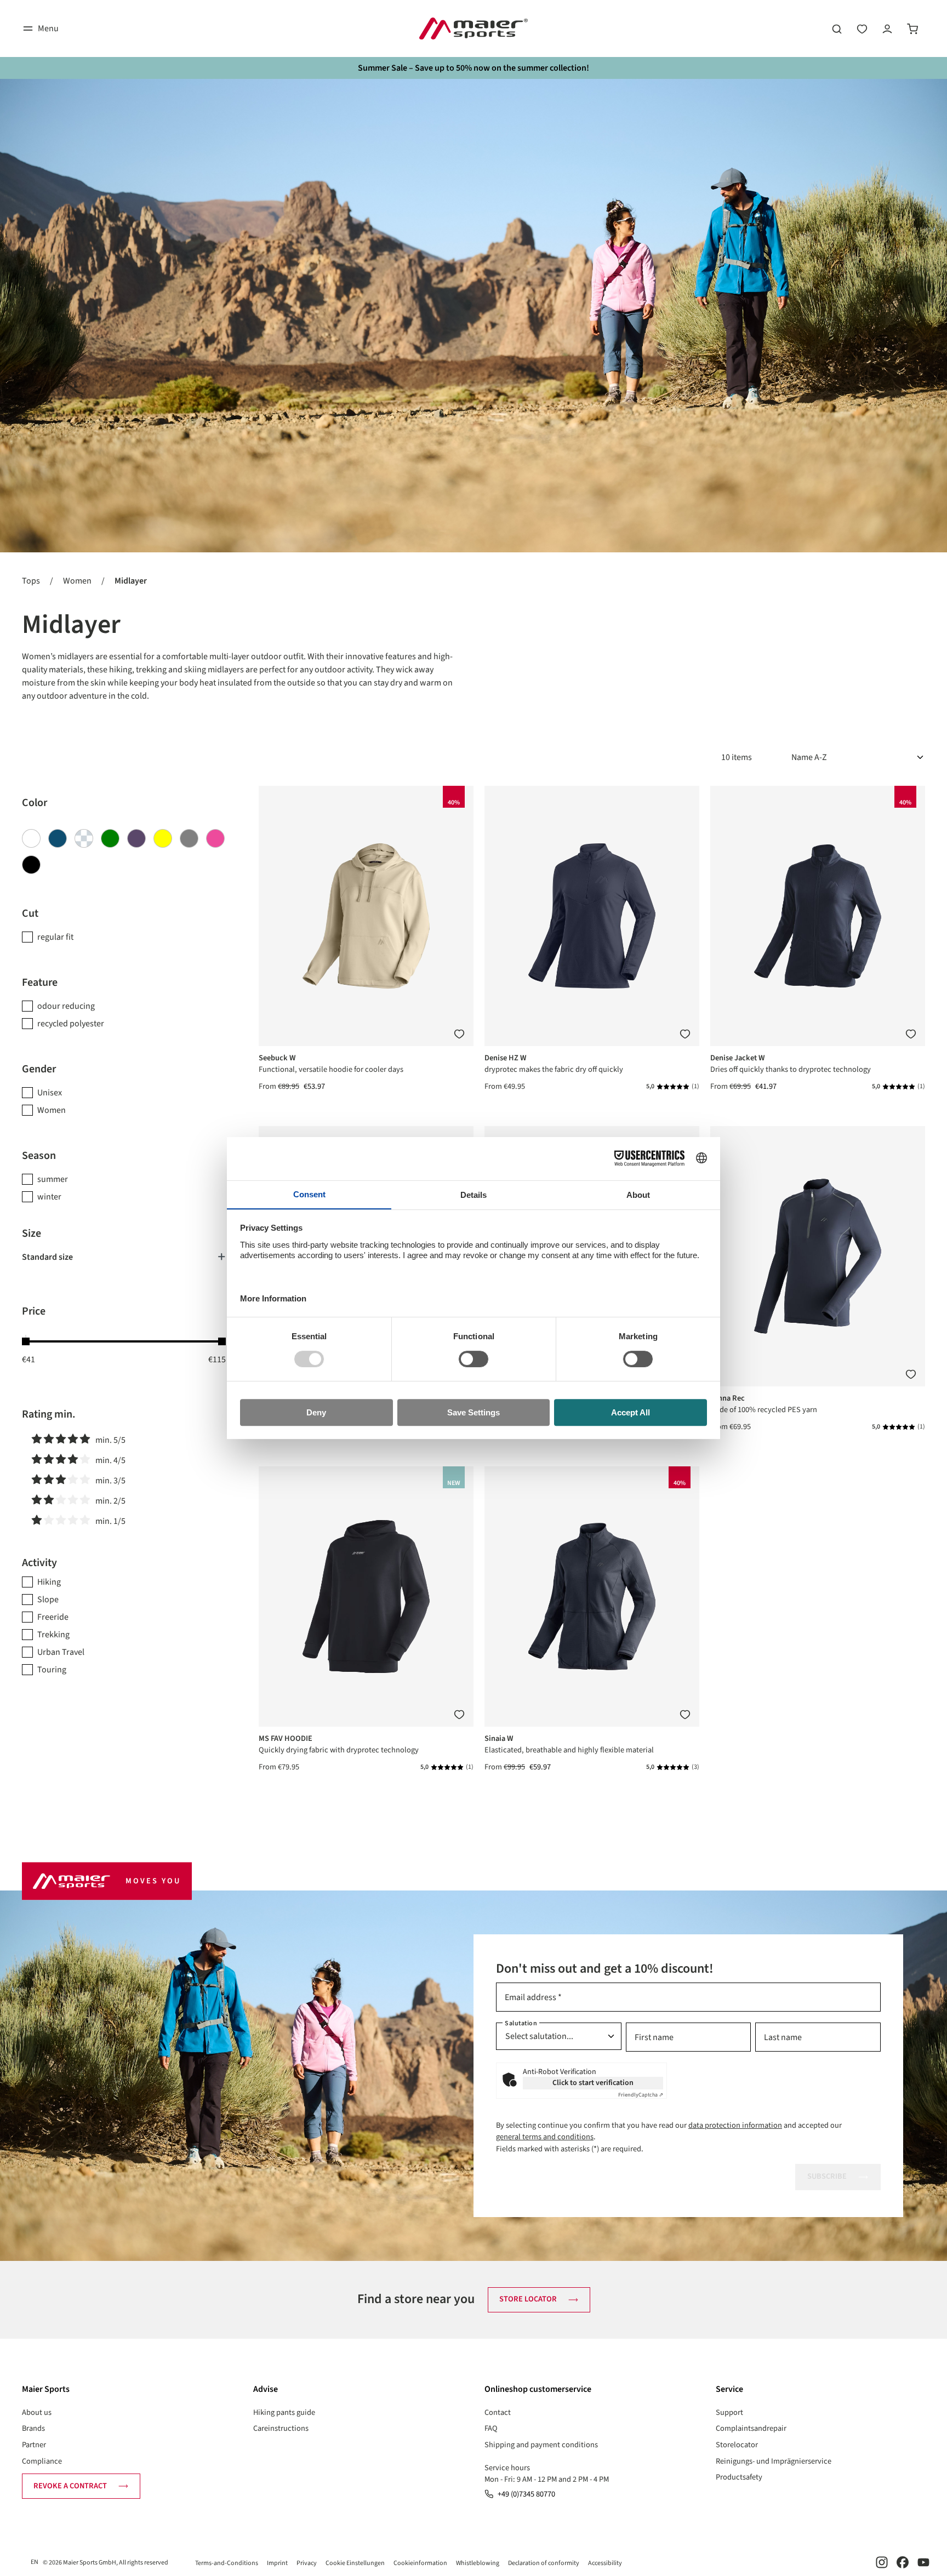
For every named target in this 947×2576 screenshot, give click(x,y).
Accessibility (605, 2563)
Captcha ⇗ (641, 2095)
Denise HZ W (506, 1058)
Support (729, 2412)
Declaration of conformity (544, 2563)
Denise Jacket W (738, 1058)
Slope (48, 1600)
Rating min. (49, 1414)
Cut (30, 913)
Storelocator (737, 2445)
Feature (40, 983)
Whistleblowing (478, 2563)
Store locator (528, 2299)
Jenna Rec (728, 1398)
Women (52, 1110)
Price (34, 1311)
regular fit (55, 937)
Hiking (49, 1582)
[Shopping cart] (912, 28)
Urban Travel (61, 1652)
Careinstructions (281, 2428)
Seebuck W (277, 1058)
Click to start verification (593, 2083)
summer (53, 1179)
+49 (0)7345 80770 (526, 2494)
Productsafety (739, 2477)
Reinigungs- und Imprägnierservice (774, 2461)
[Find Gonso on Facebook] (903, 2562)
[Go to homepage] (473, 28)
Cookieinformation (420, 2563)
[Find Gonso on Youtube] (923, 2562)
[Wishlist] (862, 28)
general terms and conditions (545, 2137)
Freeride (53, 1617)
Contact (498, 2412)
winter (49, 1197)
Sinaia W (499, 1738)
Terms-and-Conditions (227, 2563)
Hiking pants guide (284, 2412)
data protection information (735, 2125)
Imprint (277, 2563)
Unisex (50, 1093)
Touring (52, 1670)
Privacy (307, 2563)
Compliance (42, 2461)
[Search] (837, 28)
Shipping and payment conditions (541, 2445)
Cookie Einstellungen (355, 2563)
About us (37, 2412)
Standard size (47, 1257)
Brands (33, 2428)
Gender (39, 1069)
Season (39, 1156)
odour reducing (66, 1006)
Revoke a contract (70, 2486)
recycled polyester (71, 1024)
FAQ (491, 2428)
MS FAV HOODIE (286, 1738)
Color (35, 803)
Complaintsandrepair (751, 2428)
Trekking (53, 1635)
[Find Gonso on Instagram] (882, 2562)
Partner (34, 2445)
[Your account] (887, 28)
